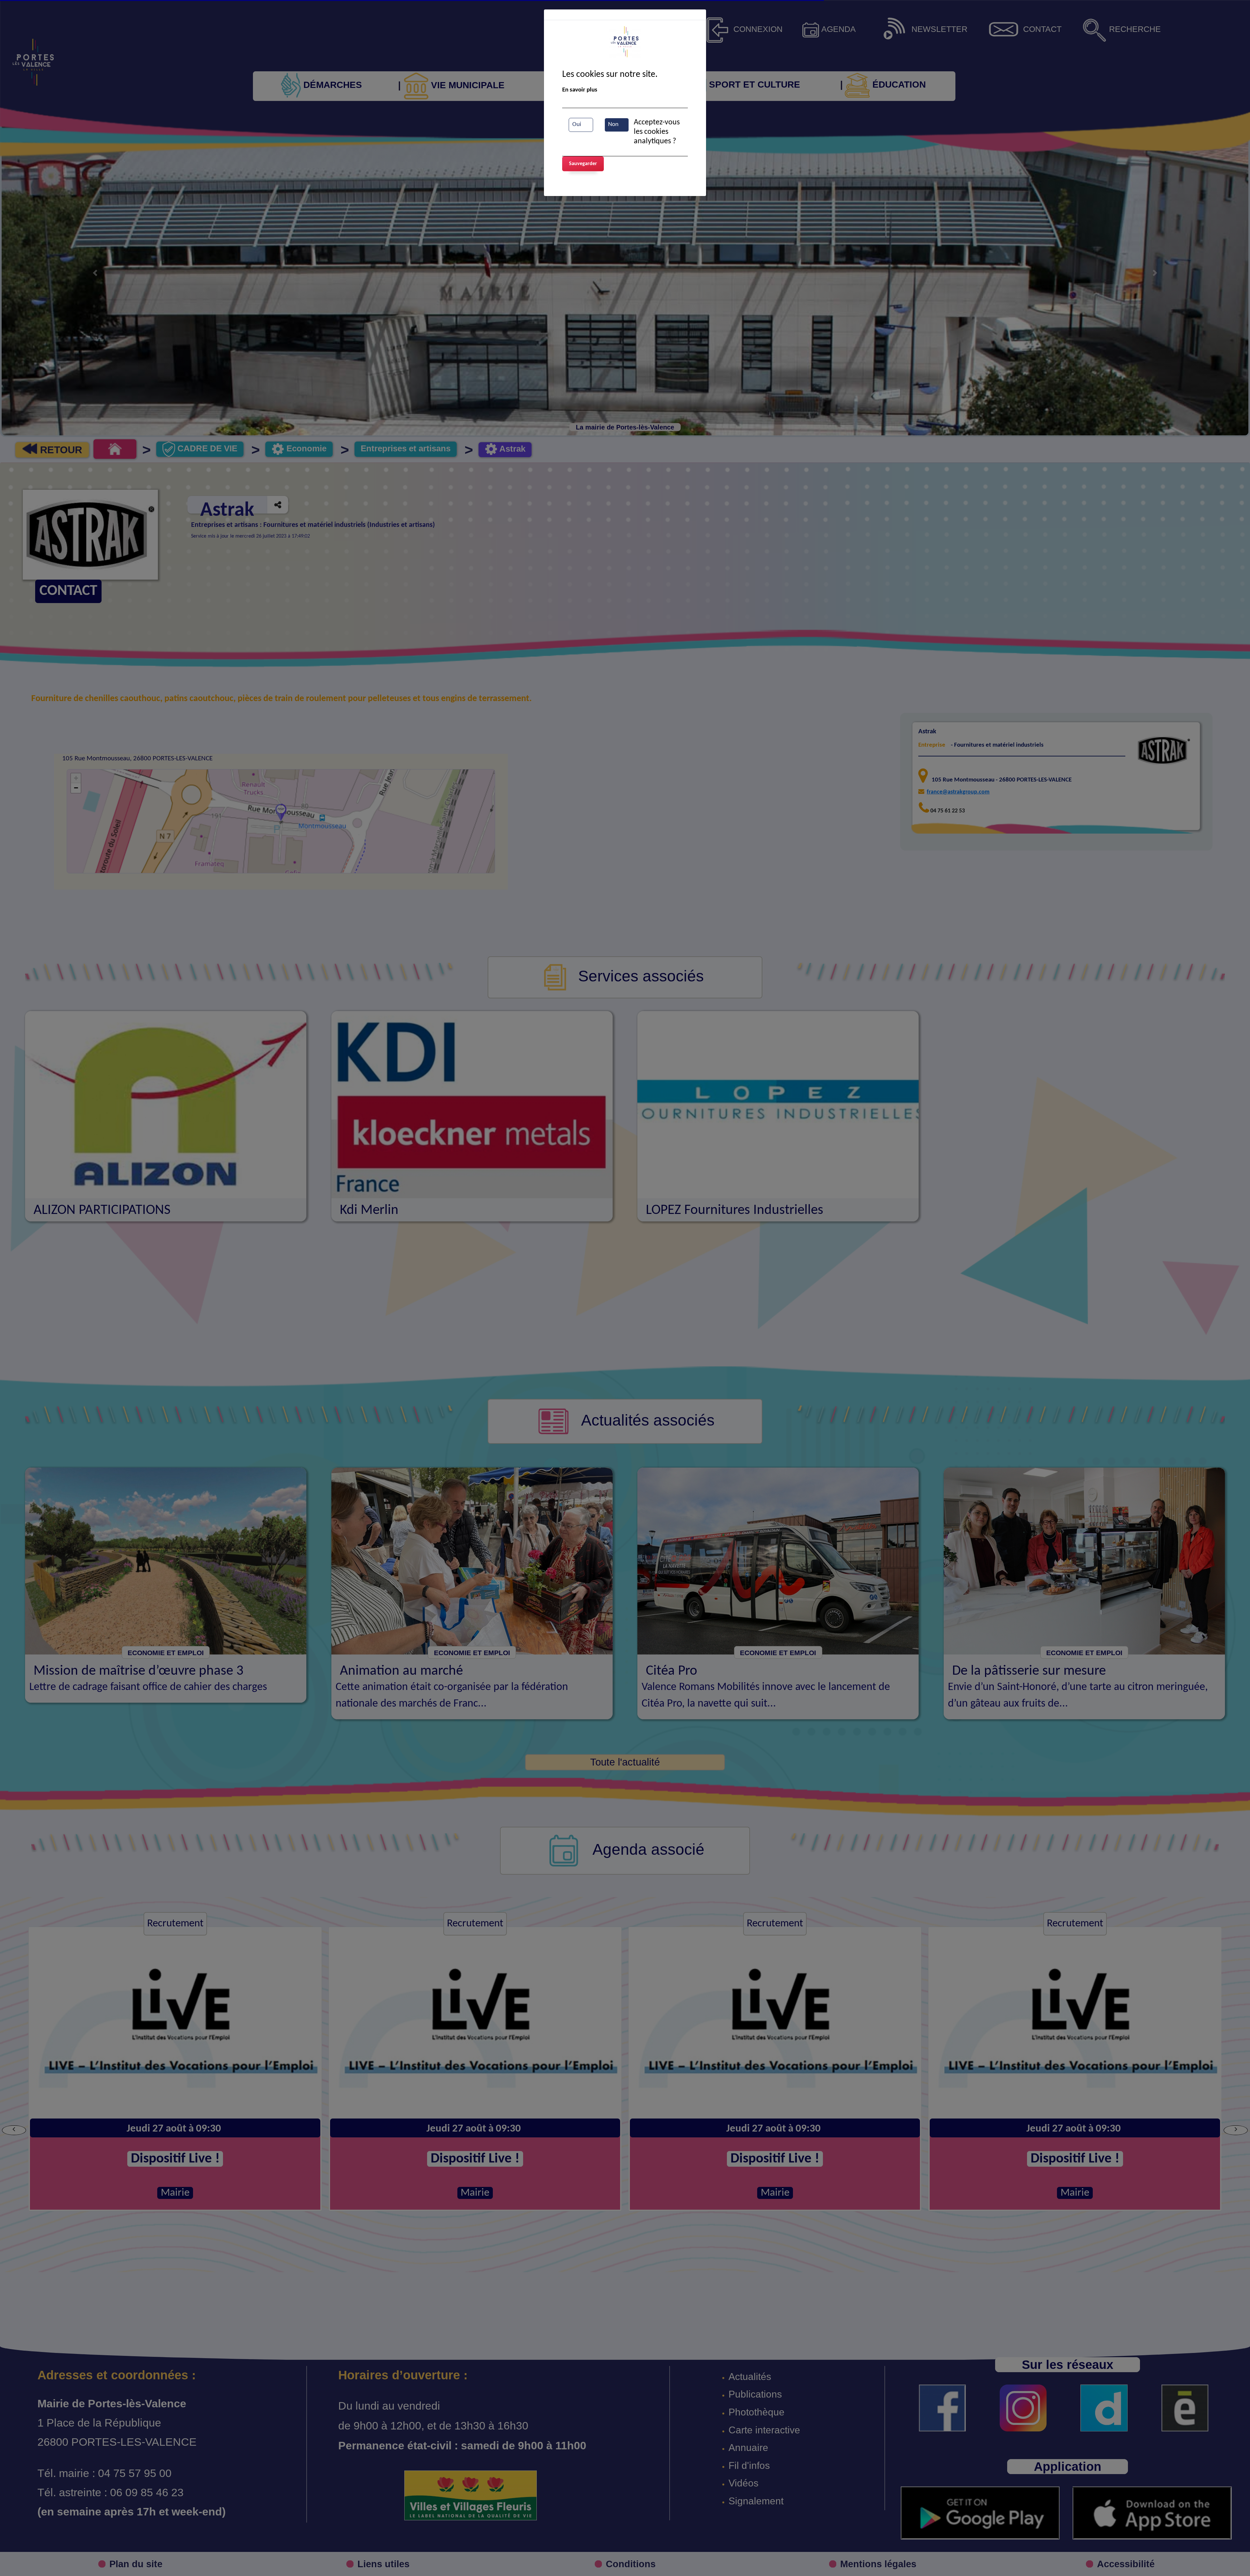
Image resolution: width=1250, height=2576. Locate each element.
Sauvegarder (583, 164)
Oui (577, 125)
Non (613, 125)
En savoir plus (580, 90)
